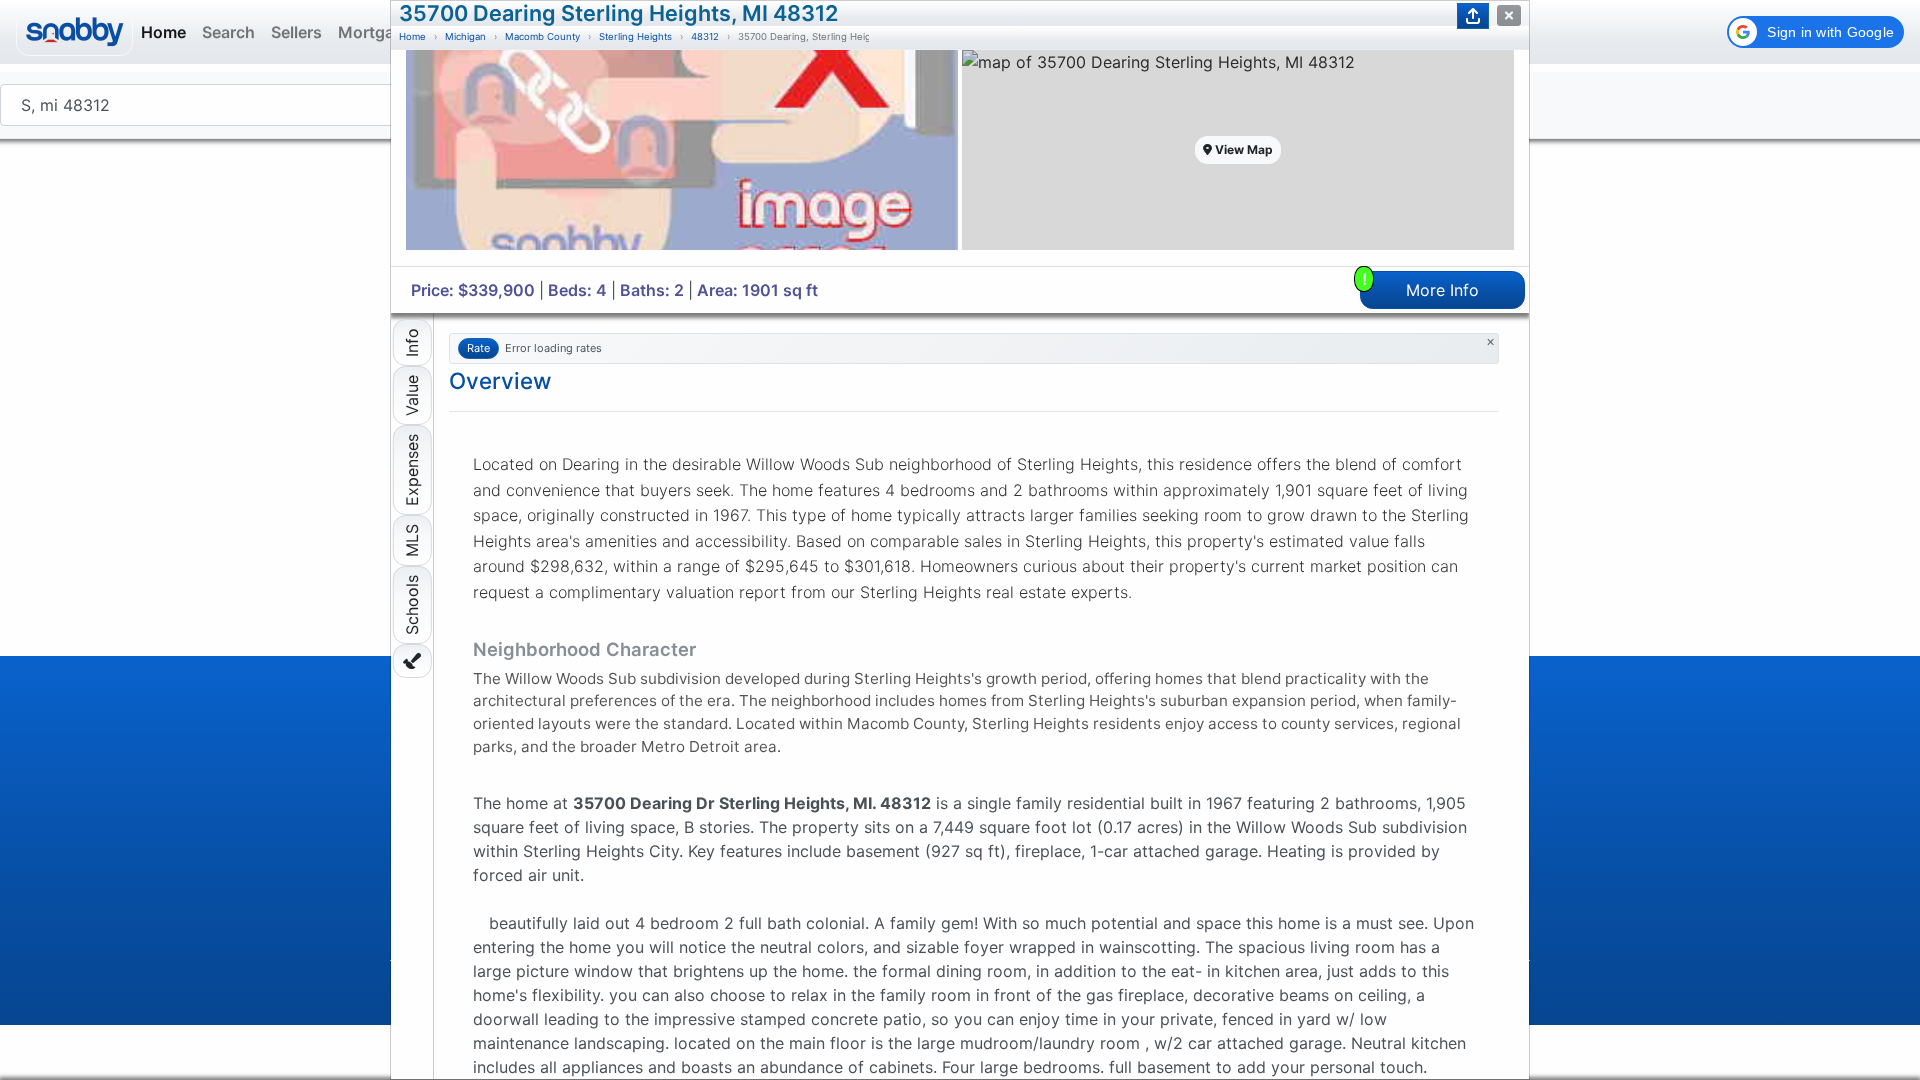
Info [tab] (412, 342)
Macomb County (542, 36)
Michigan (465, 36)
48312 (705, 36)
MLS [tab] (412, 540)
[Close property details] (1509, 15)
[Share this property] (1473, 16)
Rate (478, 348)
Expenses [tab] (412, 470)
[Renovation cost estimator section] (412, 661)
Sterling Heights (635, 36)
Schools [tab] (412, 605)
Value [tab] (412, 395)
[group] (682, 158)
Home (412, 36)
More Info (1421, 285)
